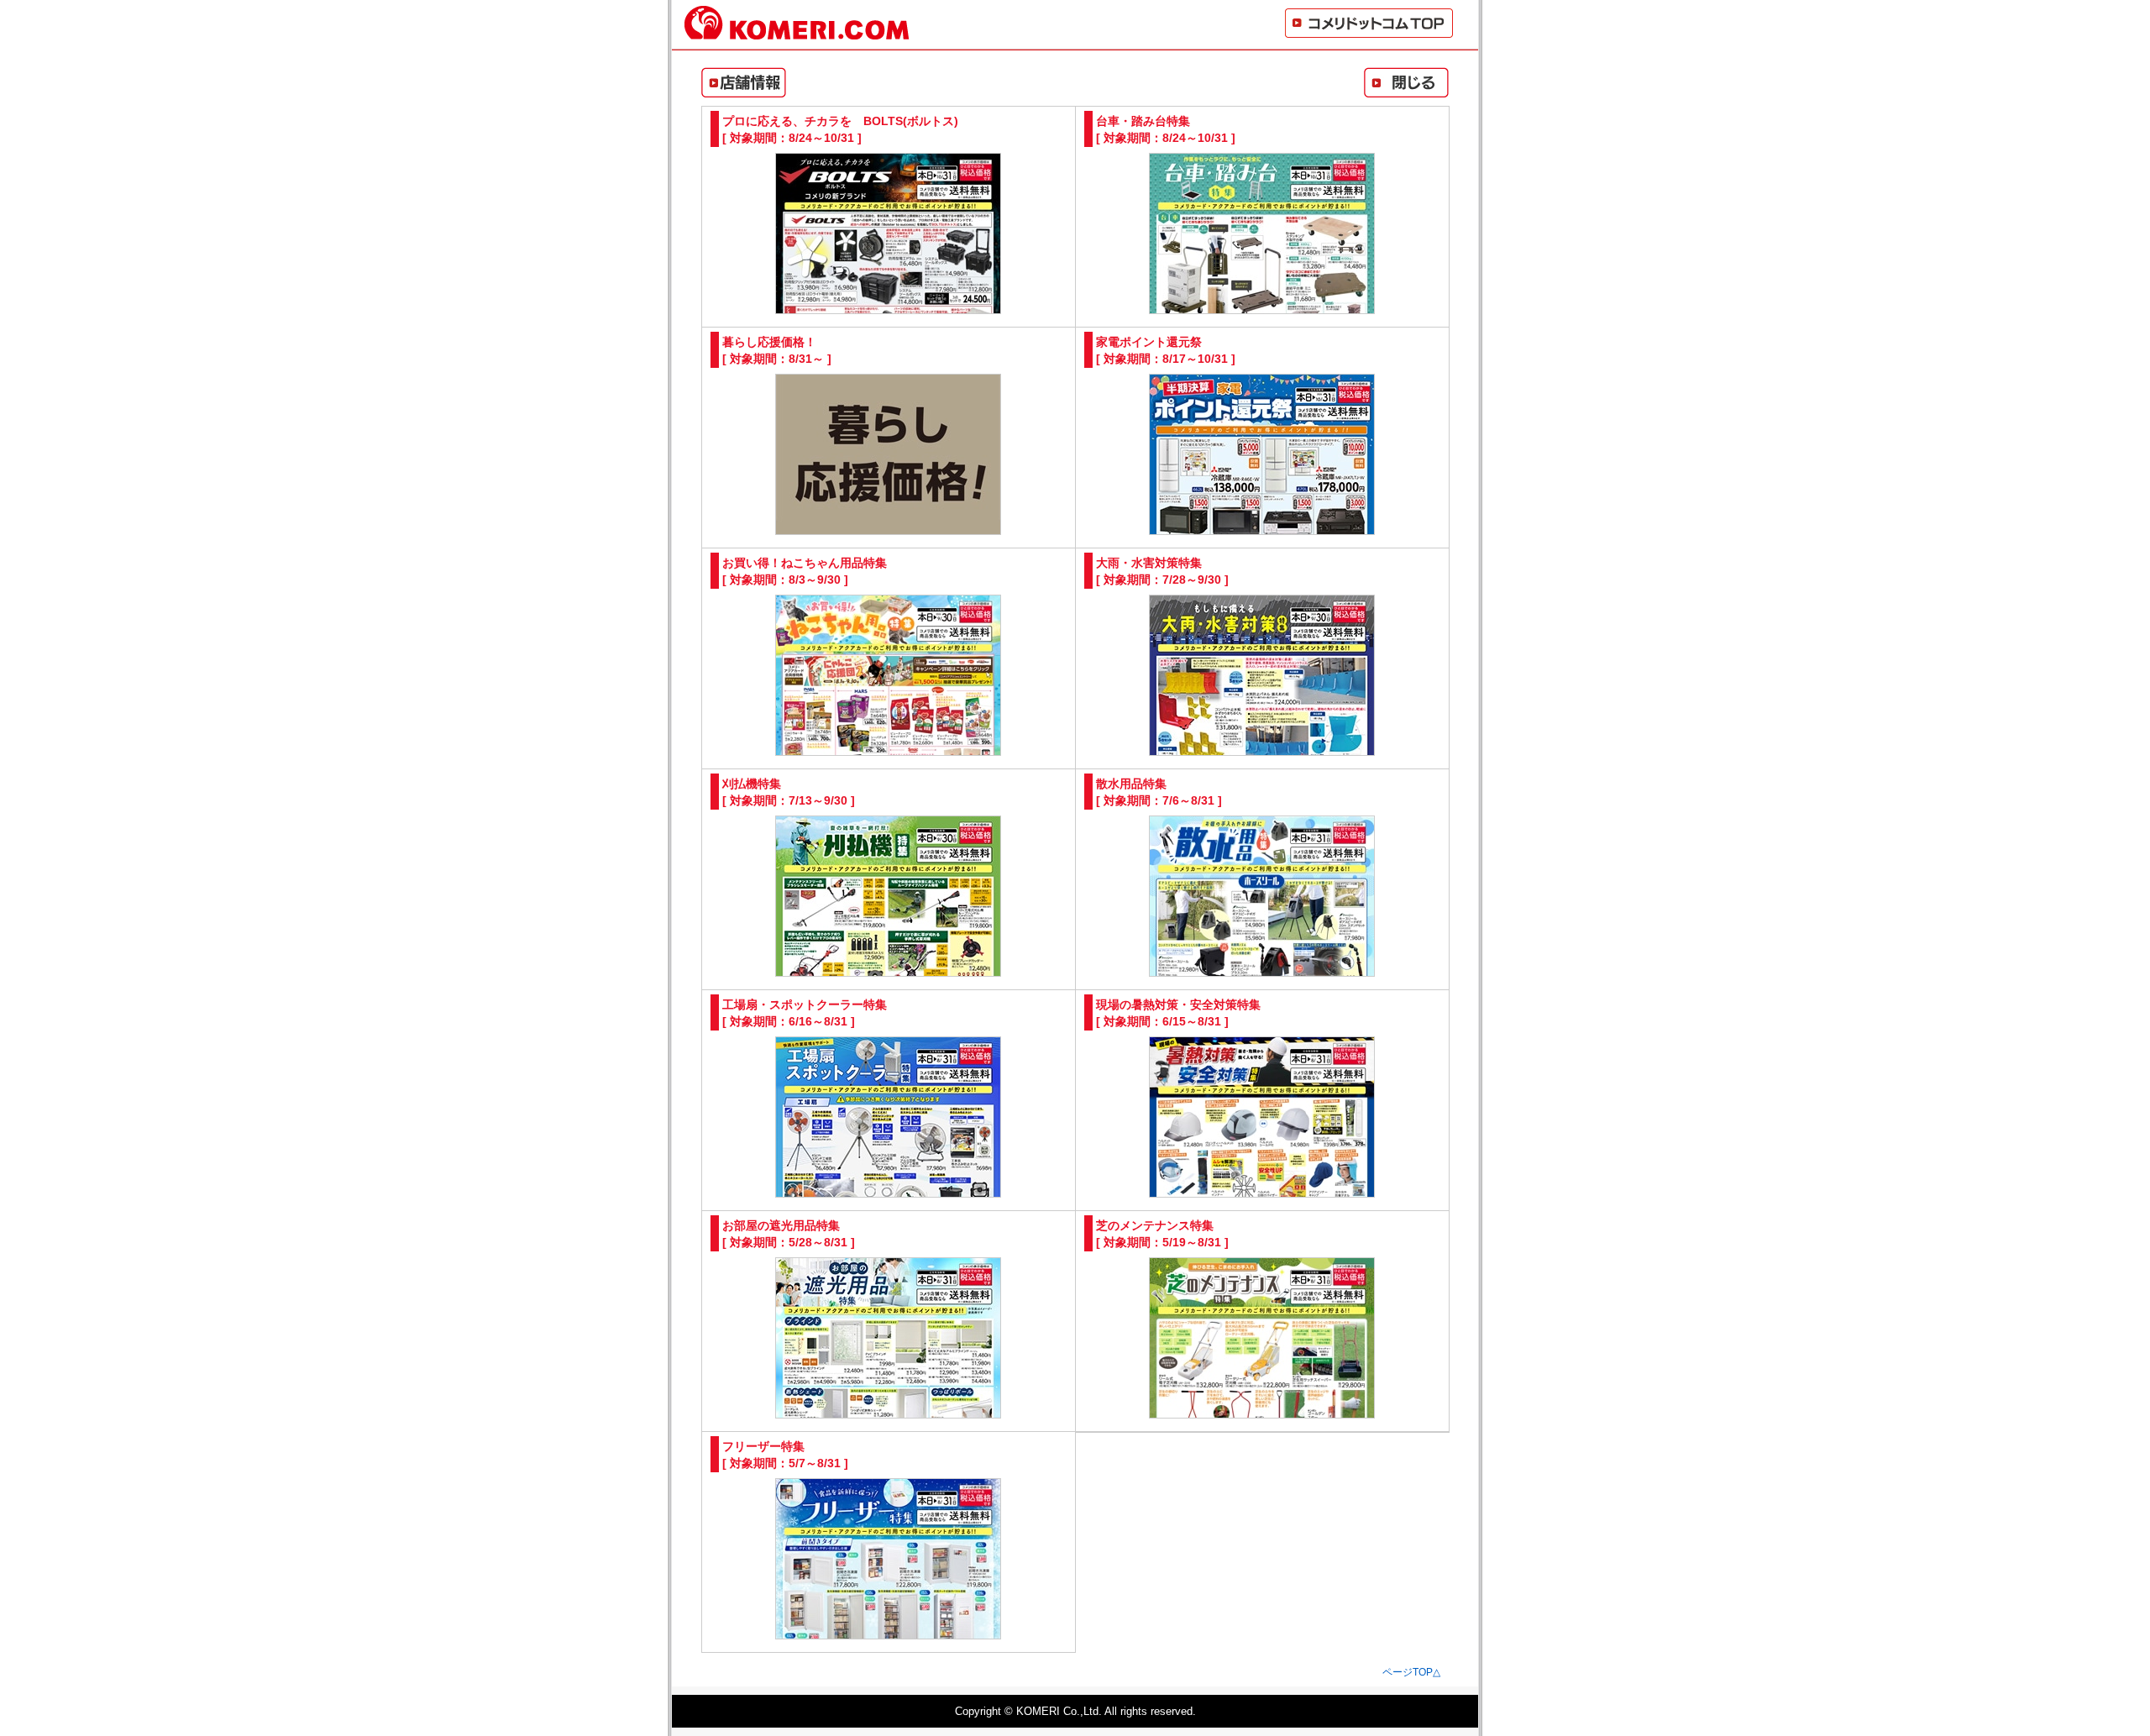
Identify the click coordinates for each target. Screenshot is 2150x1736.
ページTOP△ (1411, 1672)
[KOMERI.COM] (797, 32)
